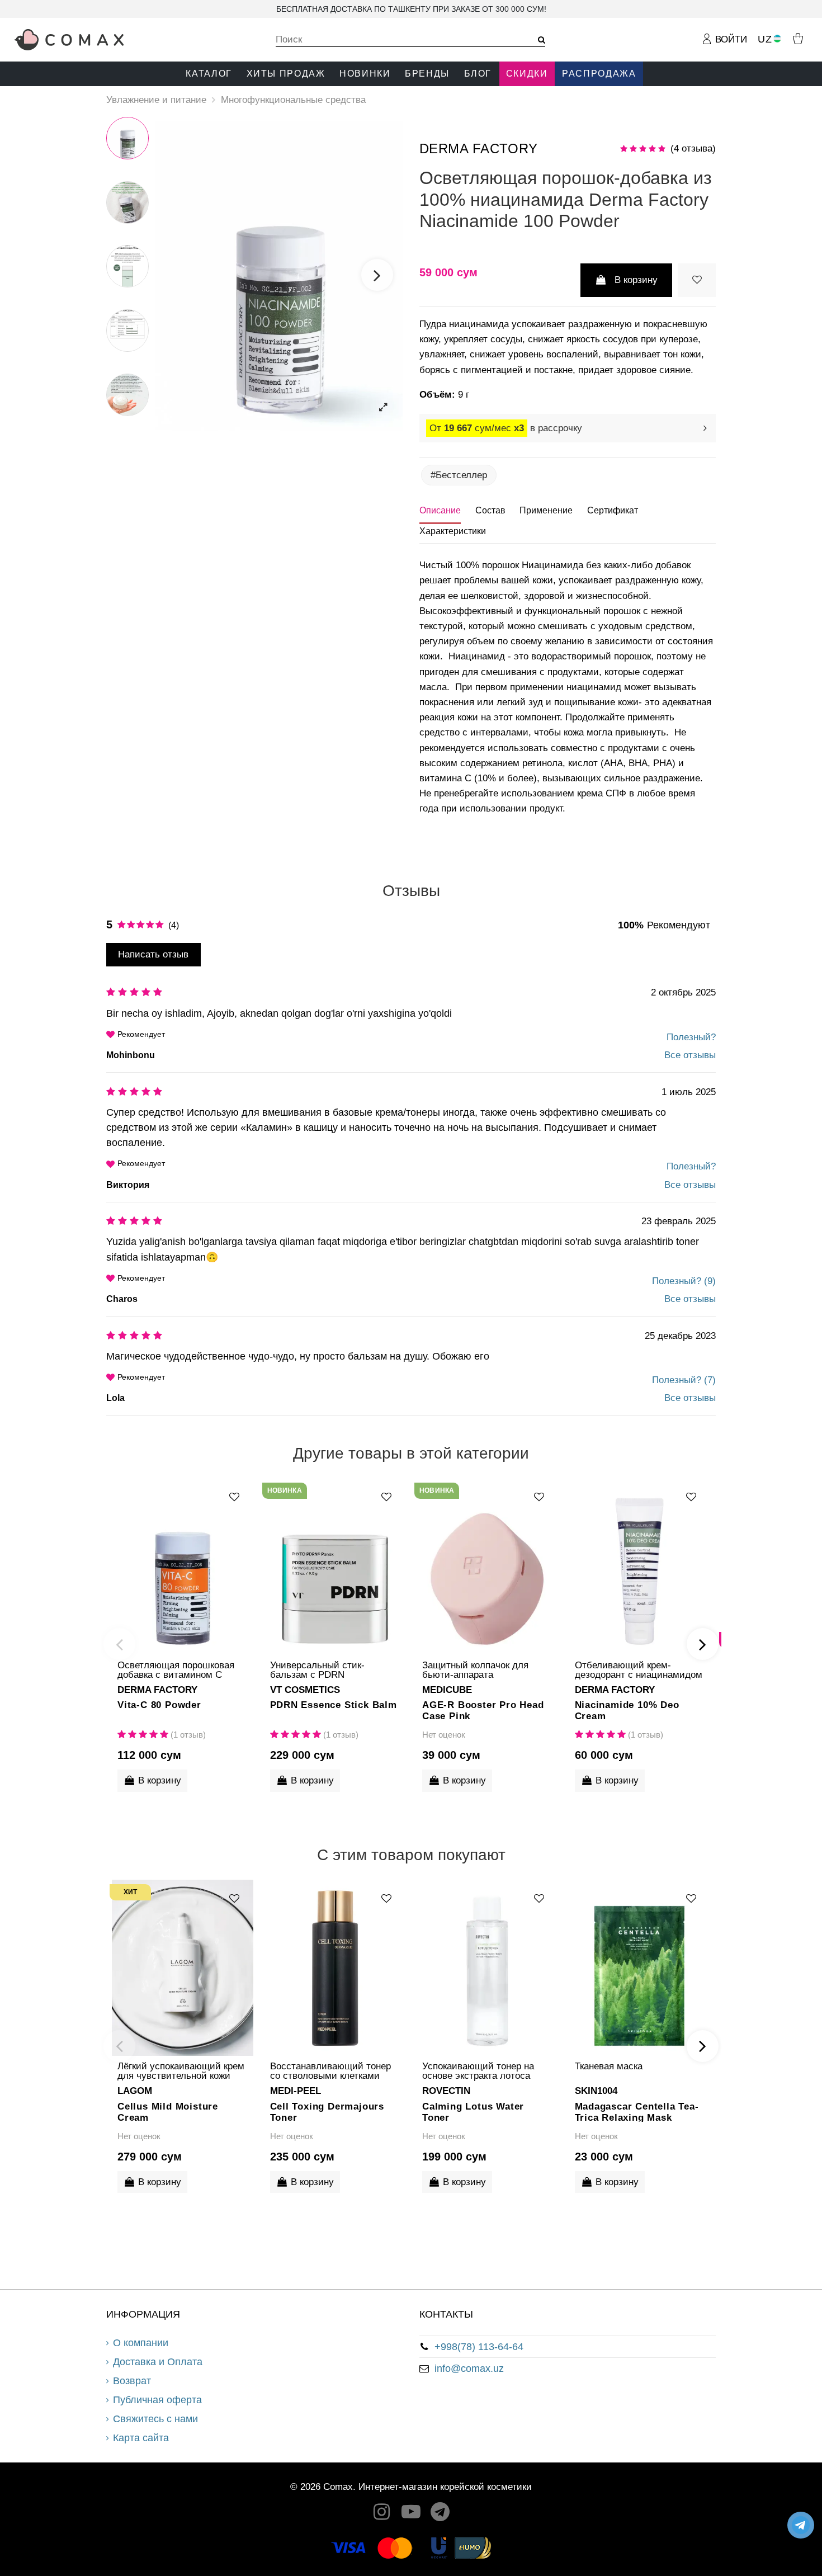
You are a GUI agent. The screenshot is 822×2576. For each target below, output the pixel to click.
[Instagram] (382, 2515)
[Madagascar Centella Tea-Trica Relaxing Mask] (640, 1968)
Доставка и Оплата (158, 2362)
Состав (490, 510)
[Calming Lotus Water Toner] (487, 1968)
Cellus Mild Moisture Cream (168, 2112)
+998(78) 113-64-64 (479, 2347)
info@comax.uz (469, 2369)
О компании (141, 2343)
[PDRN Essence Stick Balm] (335, 1567)
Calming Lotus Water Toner (473, 2112)
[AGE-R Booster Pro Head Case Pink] (487, 1567)
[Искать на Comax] (538, 40)
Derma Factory (479, 148)
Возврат (132, 2381)
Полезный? (691, 1037)
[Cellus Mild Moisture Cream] (183, 1968)
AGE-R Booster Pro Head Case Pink (483, 1710)
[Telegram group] (441, 2515)
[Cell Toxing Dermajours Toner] (335, 1968)
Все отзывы (690, 1055)
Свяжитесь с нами (155, 2419)
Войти (730, 39)
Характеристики (453, 531)
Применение (546, 510)
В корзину (636, 280)
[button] (209, 74)
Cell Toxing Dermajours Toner (327, 2112)
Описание (440, 510)
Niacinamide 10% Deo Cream (627, 1710)
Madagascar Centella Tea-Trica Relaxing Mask (637, 2112)
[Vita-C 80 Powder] (183, 1567)
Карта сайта (141, 2438)
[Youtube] (411, 2515)
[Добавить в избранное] (697, 280)
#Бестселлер (459, 475)
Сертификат (613, 510)
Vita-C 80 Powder (159, 1705)
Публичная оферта (157, 2400)
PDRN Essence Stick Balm (334, 1705)
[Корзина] (798, 38)
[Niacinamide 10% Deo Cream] (640, 1567)
